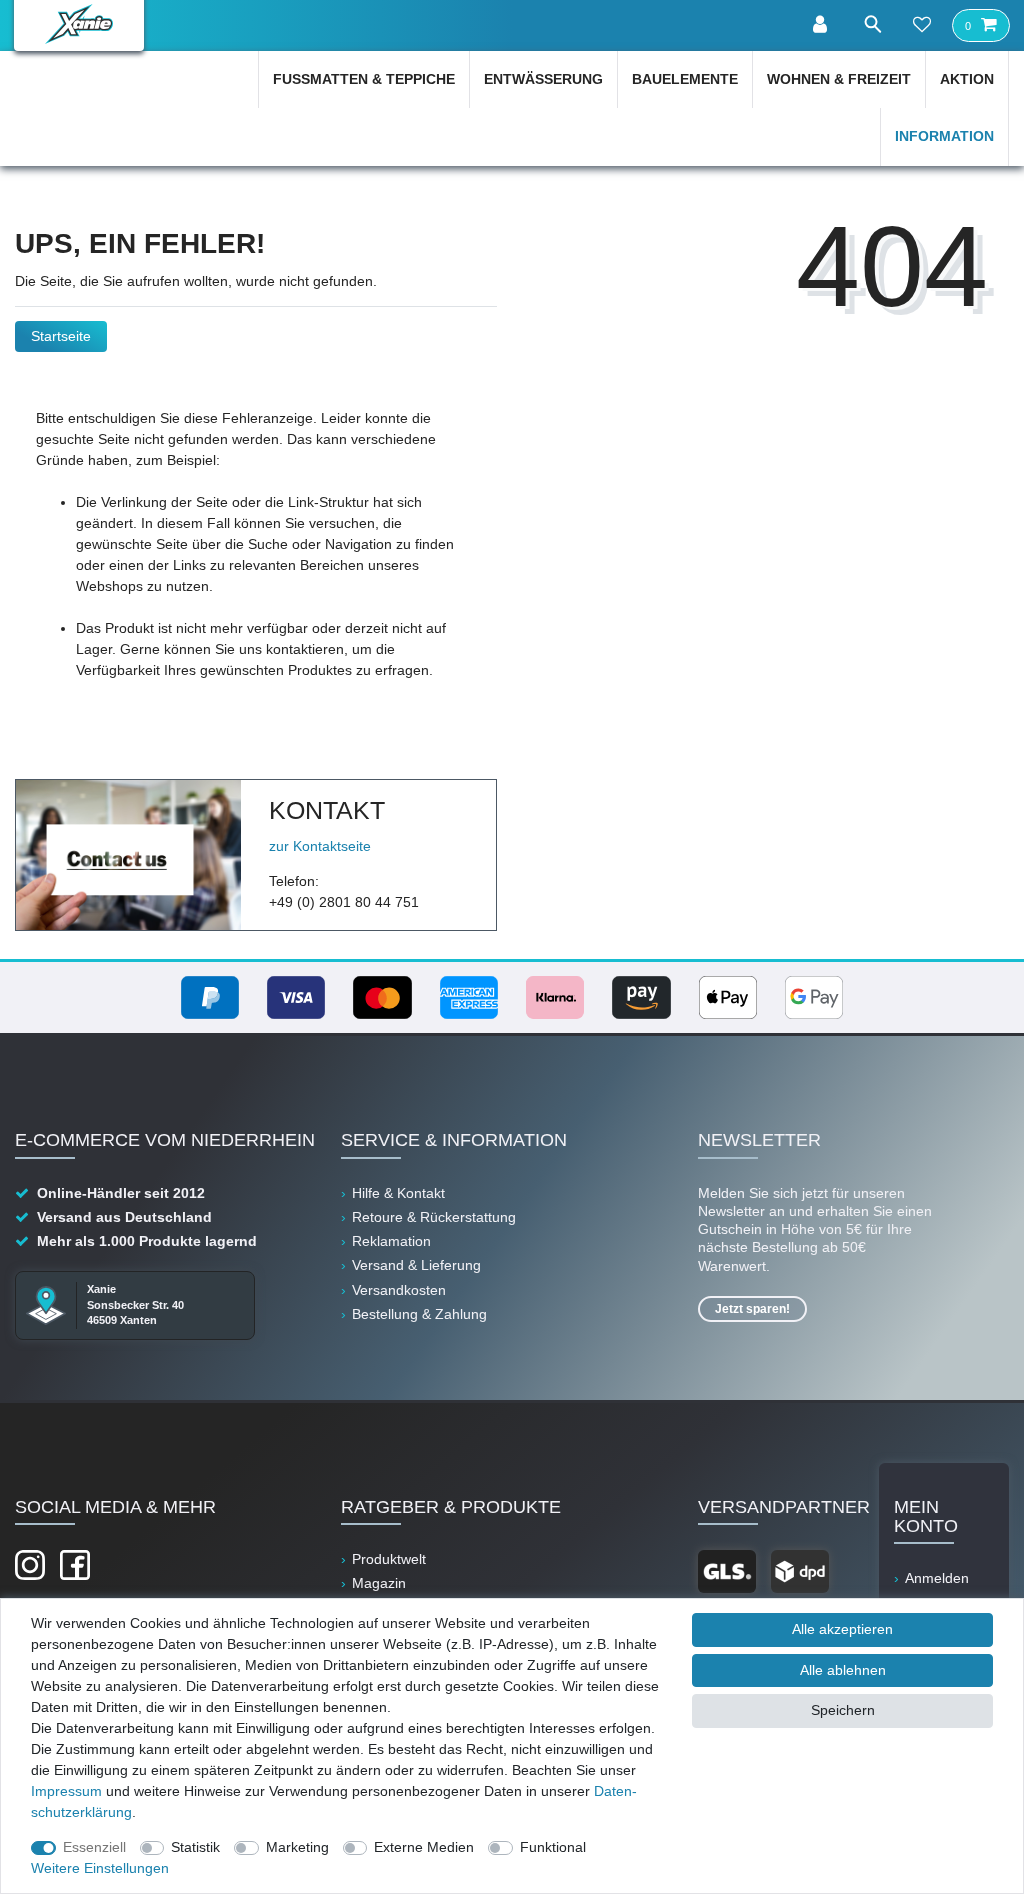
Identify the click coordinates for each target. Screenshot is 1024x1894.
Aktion (967, 79)
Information (944, 136)
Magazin (379, 1583)
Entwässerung (543, 79)
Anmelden (937, 1578)
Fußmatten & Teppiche (364, 79)
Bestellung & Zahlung (419, 1314)
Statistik (195, 1847)
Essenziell (94, 1847)
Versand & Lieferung (416, 1265)
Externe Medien (424, 1847)
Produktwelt (389, 1559)
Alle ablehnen (843, 1670)
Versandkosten (399, 1290)
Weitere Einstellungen (100, 1868)
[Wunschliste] (922, 26)
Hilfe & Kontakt (398, 1193)
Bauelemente (685, 79)
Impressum (66, 1791)
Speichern (843, 1710)
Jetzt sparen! (752, 1309)
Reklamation (391, 1241)
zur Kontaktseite (320, 846)
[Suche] (872, 24)
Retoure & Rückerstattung (434, 1217)
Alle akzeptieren (842, 1629)
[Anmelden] (822, 25)
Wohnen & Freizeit (839, 79)
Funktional (553, 1847)
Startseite (61, 336)
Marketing (297, 1847)
